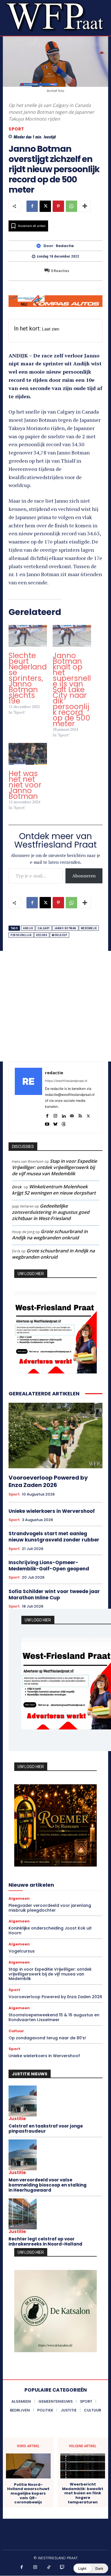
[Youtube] (47, 1123)
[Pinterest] (58, 206)
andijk (28, 928)
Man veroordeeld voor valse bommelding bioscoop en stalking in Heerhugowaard (48, 2185)
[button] (91, 2568)
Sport (16, 129)
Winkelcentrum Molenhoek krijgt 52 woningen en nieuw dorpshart (54, 1190)
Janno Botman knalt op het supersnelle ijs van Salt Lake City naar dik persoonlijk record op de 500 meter (72, 690)
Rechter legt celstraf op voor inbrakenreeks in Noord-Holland (45, 2241)
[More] (85, 206)
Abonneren (84, 876)
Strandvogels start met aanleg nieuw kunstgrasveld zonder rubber (54, 1537)
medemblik (89, 928)
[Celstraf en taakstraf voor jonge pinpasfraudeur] (23, 2101)
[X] (45, 206)
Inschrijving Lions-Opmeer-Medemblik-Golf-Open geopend (49, 1566)
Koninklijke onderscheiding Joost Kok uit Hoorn (50, 1931)
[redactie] (40, 246)
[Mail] (72, 1115)
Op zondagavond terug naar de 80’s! (47, 2038)
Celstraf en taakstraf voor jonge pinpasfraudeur (46, 2129)
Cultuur (16, 2031)
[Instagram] (55, 1115)
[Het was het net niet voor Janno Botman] (28, 754)
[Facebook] (32, 206)
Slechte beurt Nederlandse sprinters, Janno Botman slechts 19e (28, 678)
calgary (44, 928)
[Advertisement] (55, 1006)
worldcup (59, 935)
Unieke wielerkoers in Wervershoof (52, 1511)
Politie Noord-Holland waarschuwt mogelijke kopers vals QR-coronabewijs (28, 2493)
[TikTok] (49, 2567)
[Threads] (64, 1123)
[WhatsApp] (71, 206)
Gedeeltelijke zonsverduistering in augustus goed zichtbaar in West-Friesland (51, 1212)
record (42, 935)
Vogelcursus (22, 1951)
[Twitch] (62, 2567)
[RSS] (80, 1115)
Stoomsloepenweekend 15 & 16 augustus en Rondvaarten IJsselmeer (54, 2017)
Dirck (17, 1187)
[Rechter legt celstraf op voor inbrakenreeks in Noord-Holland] (23, 2214)
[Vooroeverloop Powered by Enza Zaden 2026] (55, 1436)
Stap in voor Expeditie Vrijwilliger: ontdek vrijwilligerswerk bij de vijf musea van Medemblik (55, 1167)
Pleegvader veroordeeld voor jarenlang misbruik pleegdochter (50, 1908)
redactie (65, 246)
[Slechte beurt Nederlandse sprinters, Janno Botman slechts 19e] (28, 636)
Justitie (17, 2119)
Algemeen (19, 1898)
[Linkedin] (64, 1115)
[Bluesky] (55, 1123)
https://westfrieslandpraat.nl (66, 1081)
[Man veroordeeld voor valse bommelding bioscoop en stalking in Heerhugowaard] (23, 2155)
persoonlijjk (21, 935)
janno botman (65, 928)
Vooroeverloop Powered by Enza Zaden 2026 (48, 1481)
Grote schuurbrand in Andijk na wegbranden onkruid (50, 1235)
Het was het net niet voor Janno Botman (25, 785)
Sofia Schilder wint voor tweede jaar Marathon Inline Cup (54, 1595)
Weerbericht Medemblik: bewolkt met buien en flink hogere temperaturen (83, 2493)
